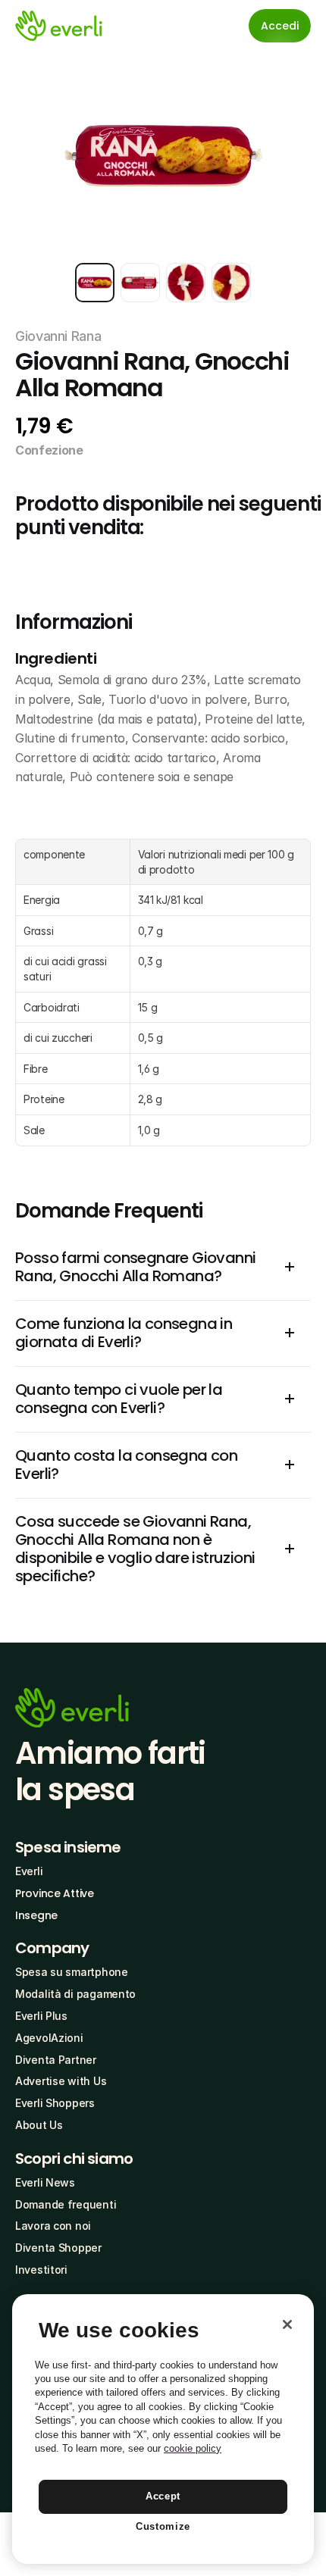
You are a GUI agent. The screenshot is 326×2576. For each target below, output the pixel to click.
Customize (163, 2526)
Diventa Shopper (58, 2248)
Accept (163, 2496)
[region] (163, 2429)
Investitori (41, 2270)
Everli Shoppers (55, 2103)
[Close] (287, 2324)
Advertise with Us (61, 2081)
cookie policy (193, 2448)
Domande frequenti (66, 2204)
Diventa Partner (56, 2060)
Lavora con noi (53, 2226)
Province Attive (55, 1893)
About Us (39, 2125)
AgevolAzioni (49, 2038)
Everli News (45, 2182)
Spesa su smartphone (72, 1972)
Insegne (36, 1915)
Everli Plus (41, 2016)
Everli (29, 1871)
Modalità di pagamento (75, 1994)
